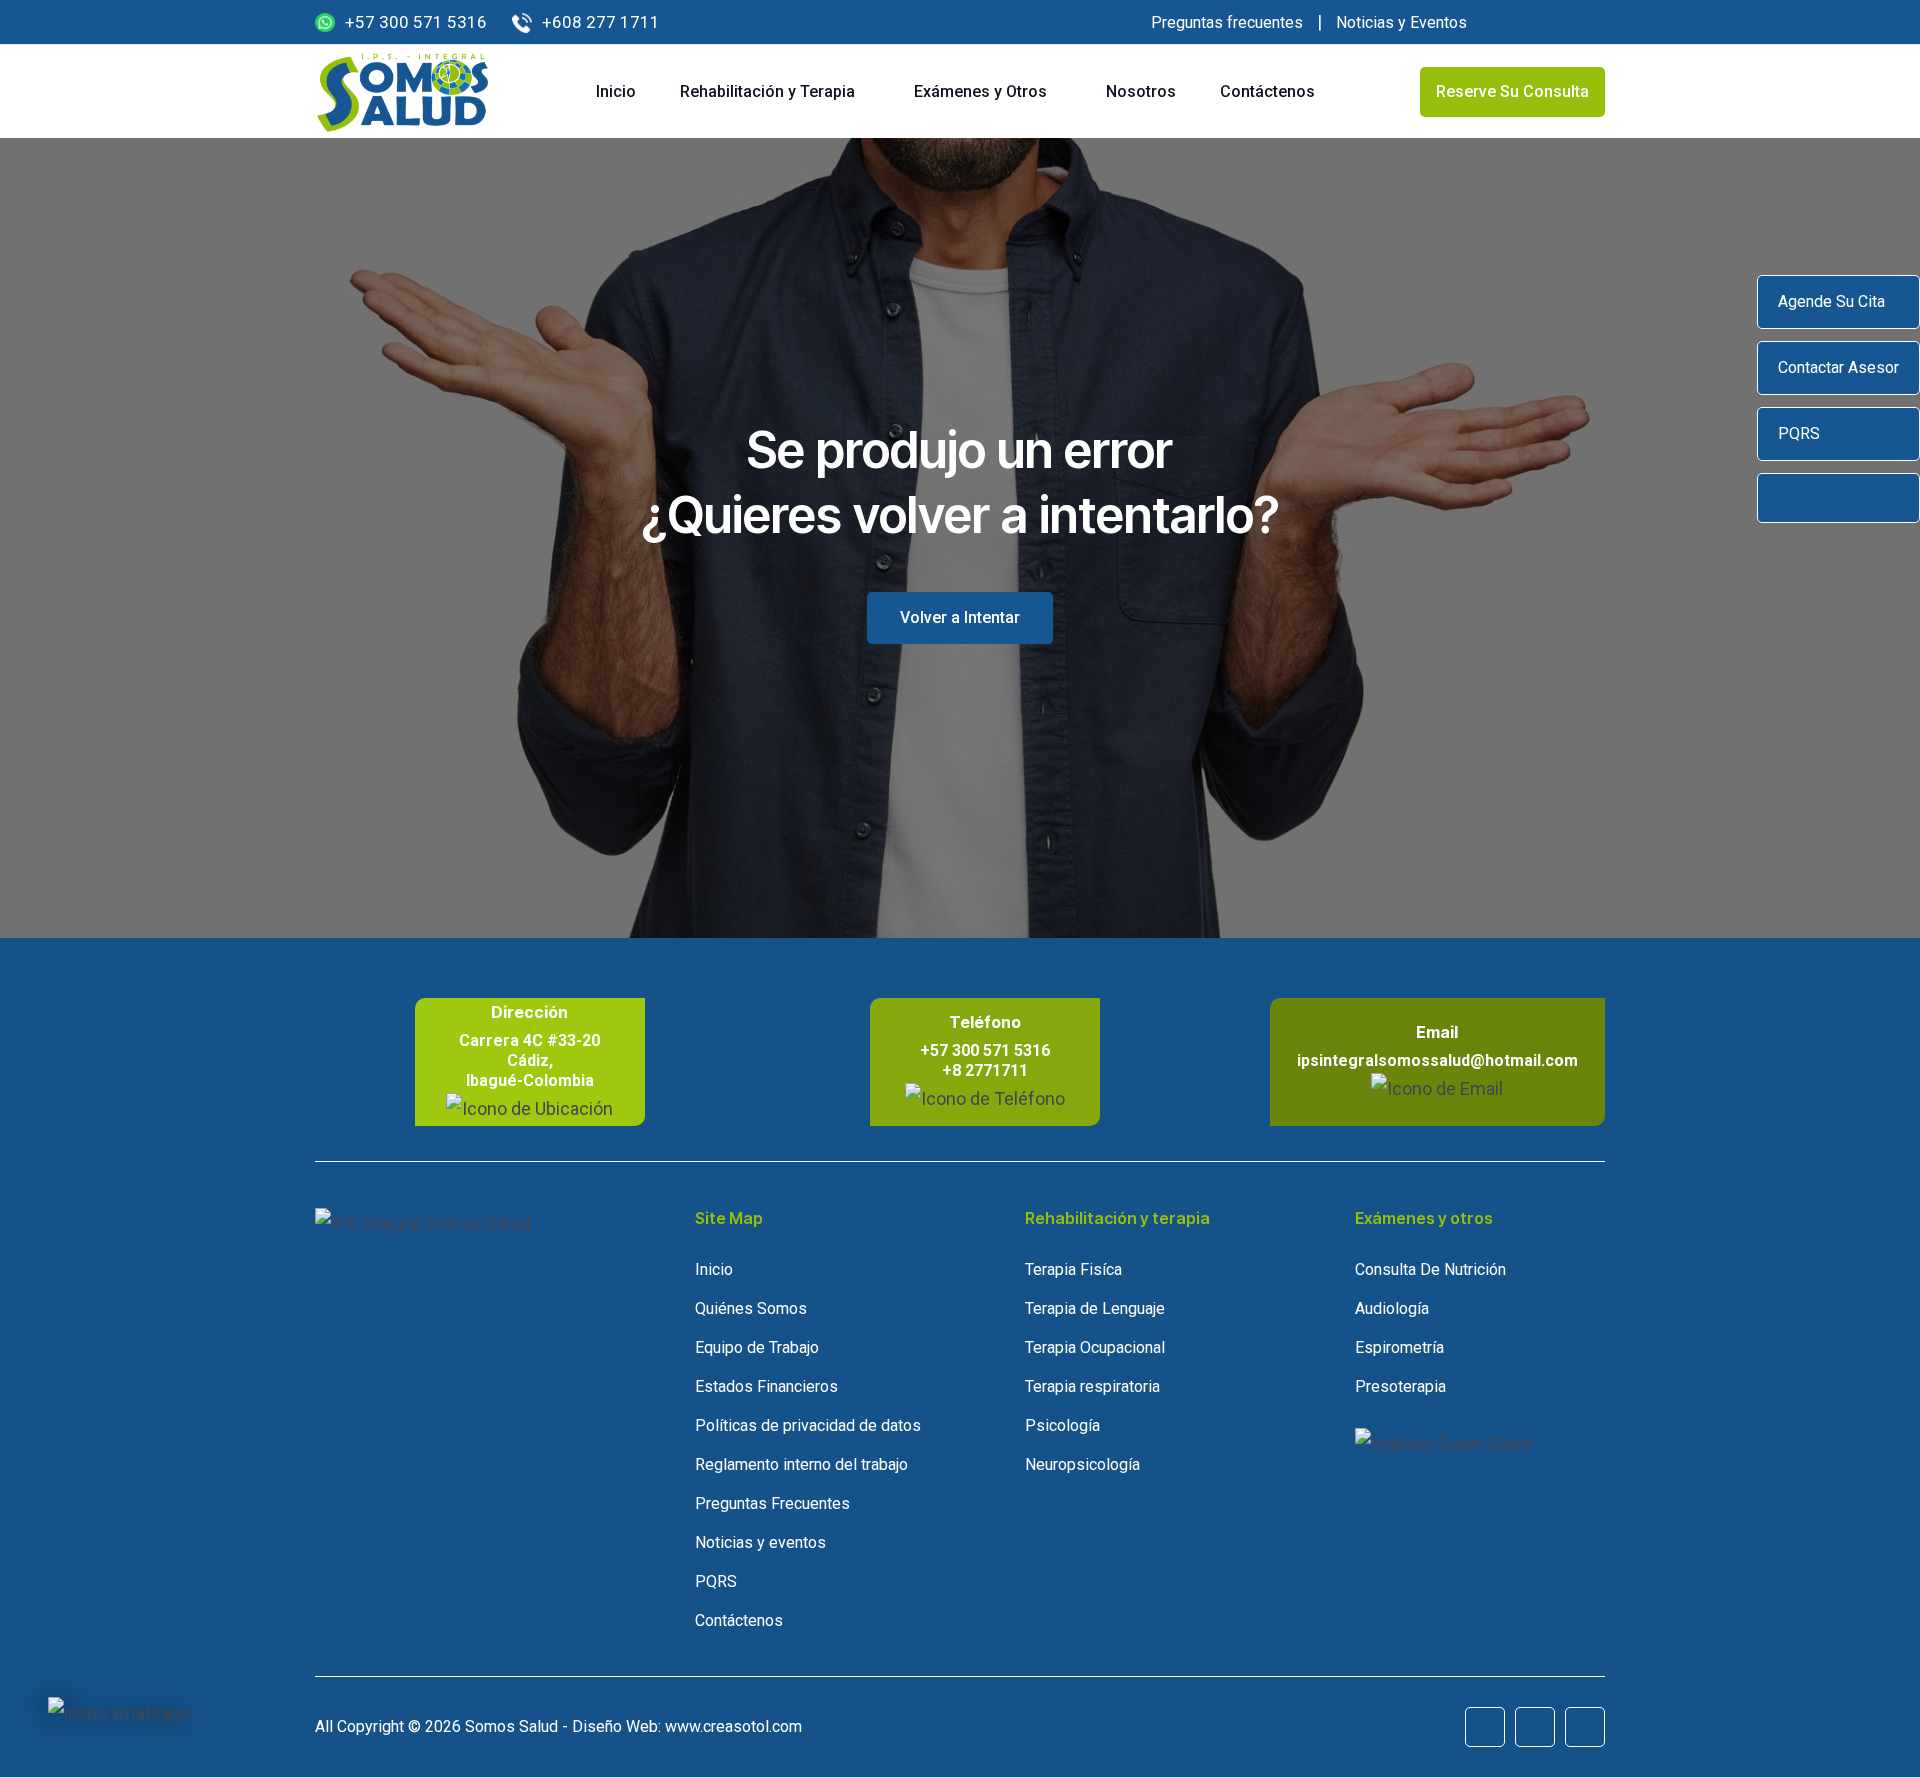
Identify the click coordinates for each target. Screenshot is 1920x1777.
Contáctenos (1267, 91)
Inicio (616, 91)
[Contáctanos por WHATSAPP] (119, 1712)
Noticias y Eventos (1401, 22)
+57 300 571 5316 (416, 22)
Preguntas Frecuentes (772, 1503)
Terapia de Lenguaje (1095, 1308)
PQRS (1799, 433)
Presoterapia (1400, 1386)
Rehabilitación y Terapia (767, 91)
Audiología (1392, 1308)
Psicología (1062, 1425)
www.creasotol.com (733, 1726)
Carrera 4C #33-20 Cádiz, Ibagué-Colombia (529, 1060)
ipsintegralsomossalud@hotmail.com (1437, 1060)
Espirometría (1399, 1347)
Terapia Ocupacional (1095, 1347)
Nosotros (1141, 91)
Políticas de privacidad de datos (808, 1425)
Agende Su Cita (1831, 301)
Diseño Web (615, 1726)
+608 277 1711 (601, 22)
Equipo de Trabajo (757, 1347)
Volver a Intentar (960, 617)
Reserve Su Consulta (1512, 91)
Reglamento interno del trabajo (801, 1464)
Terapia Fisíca (1073, 1269)
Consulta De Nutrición (1430, 1269)
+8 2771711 (985, 1070)
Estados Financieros (766, 1386)
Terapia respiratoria (1092, 1386)
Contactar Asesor (1838, 367)
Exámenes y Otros (980, 91)
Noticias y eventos (760, 1542)
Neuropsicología (1082, 1464)
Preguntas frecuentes (1227, 22)
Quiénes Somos (751, 1308)
